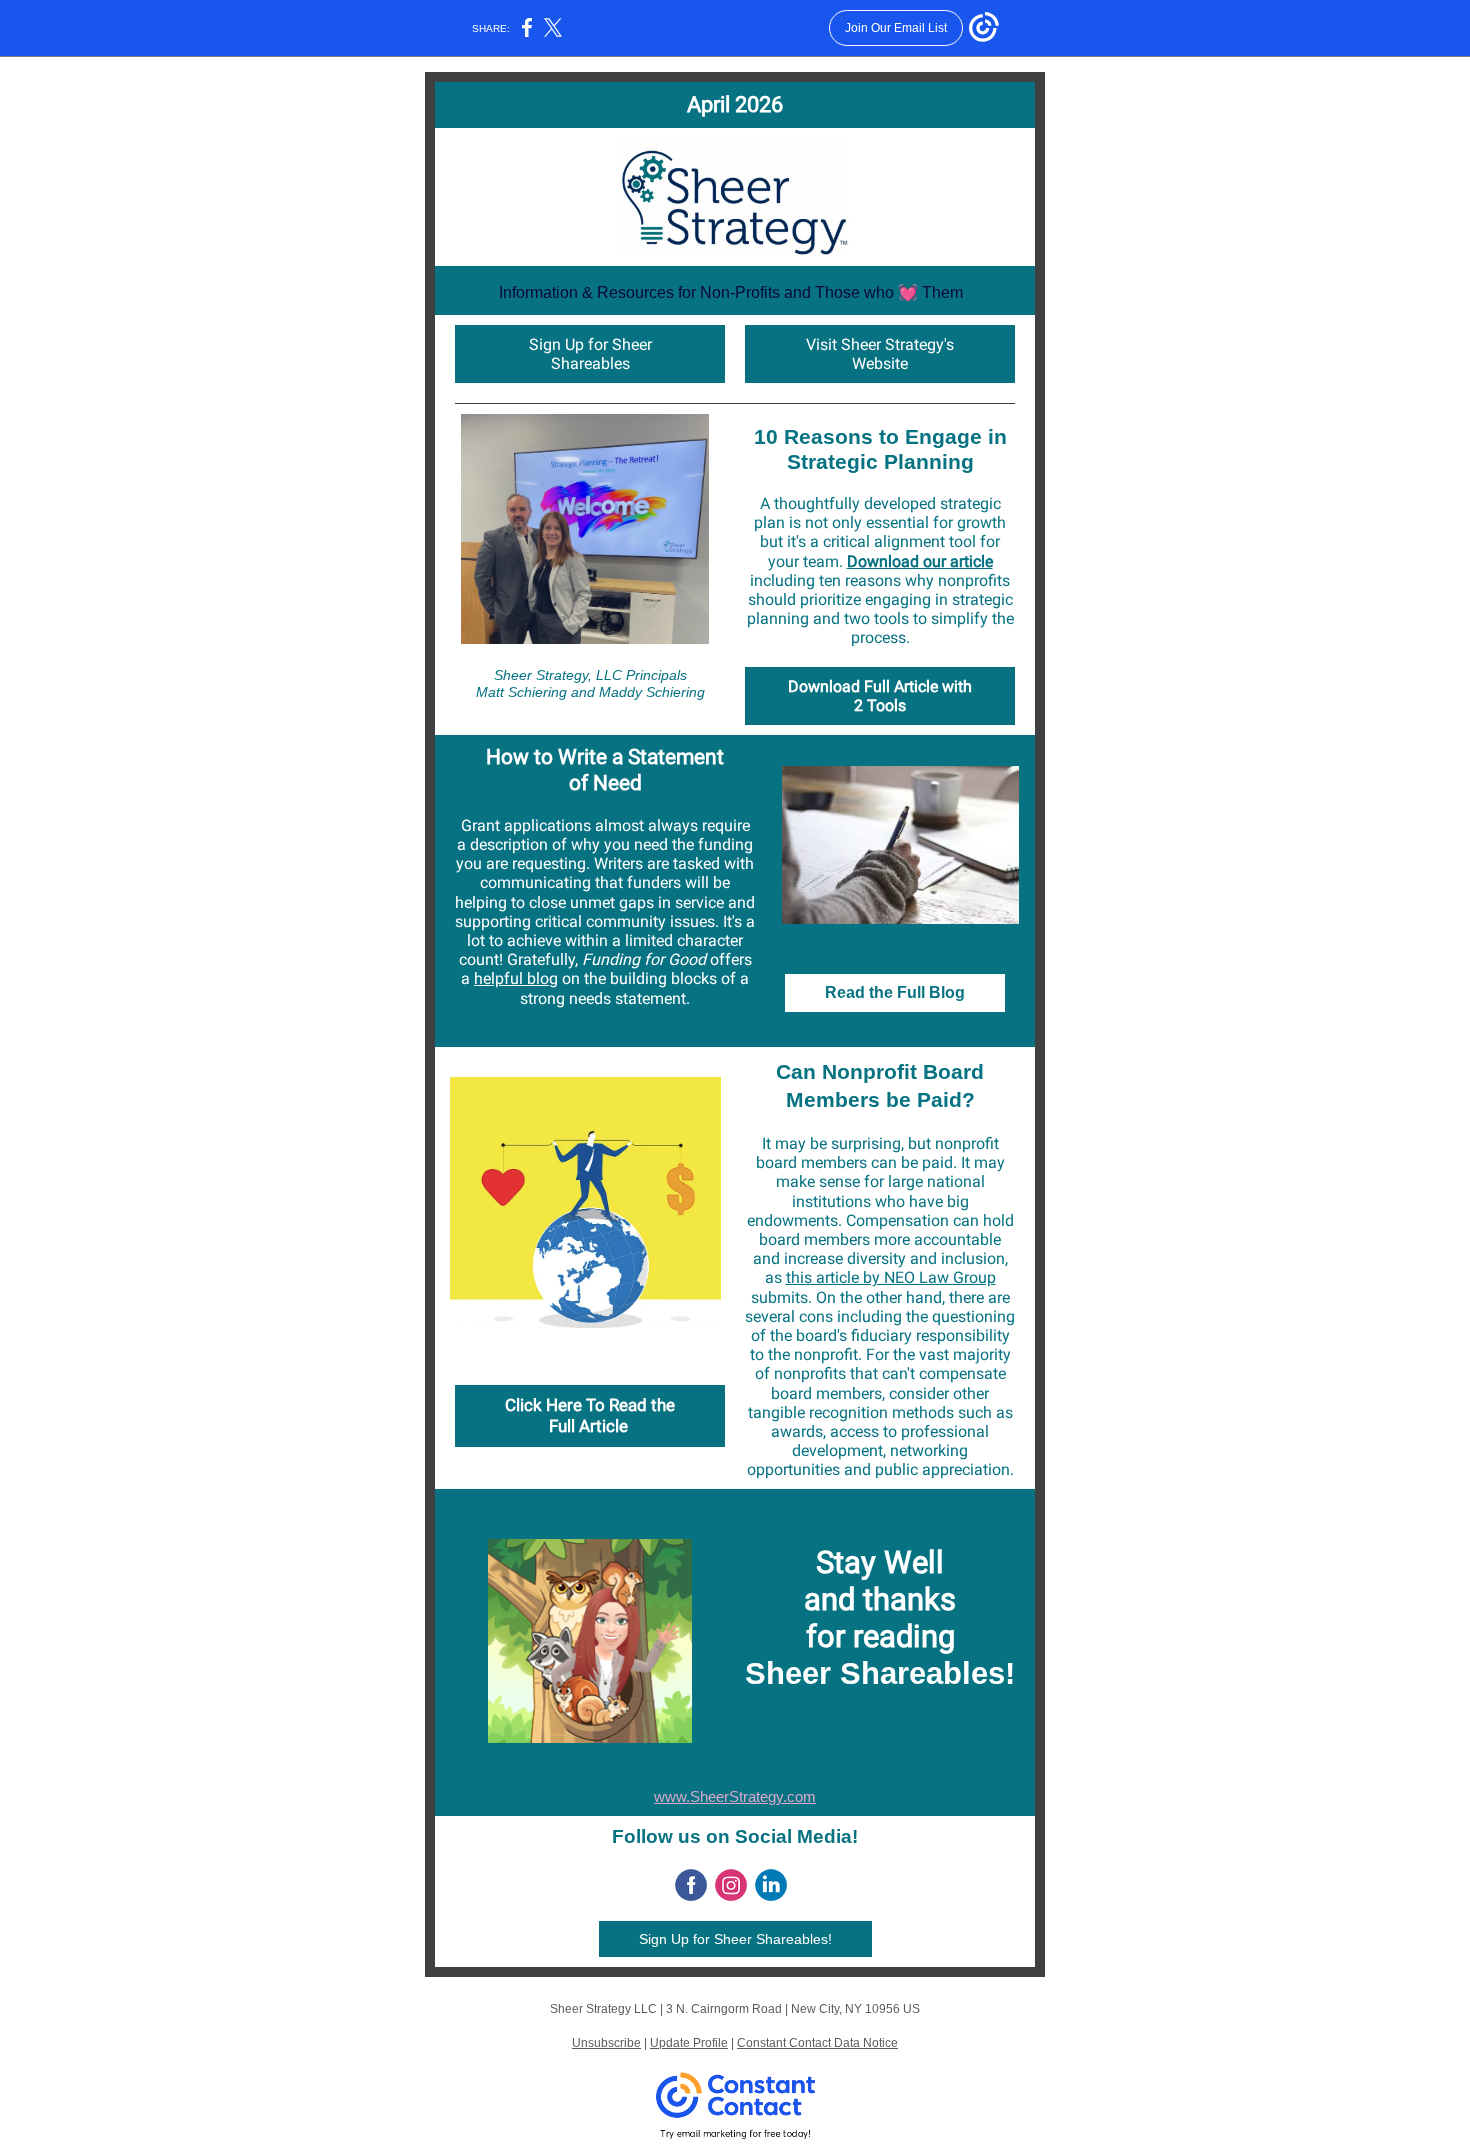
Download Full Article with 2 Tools (880, 696)
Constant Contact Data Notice (817, 2043)
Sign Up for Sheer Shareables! (735, 1939)
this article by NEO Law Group (891, 1277)
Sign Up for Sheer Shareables (590, 354)
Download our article (920, 561)
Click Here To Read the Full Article (590, 1415)
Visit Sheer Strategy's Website (880, 354)
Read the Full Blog (895, 992)
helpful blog (516, 978)
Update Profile (689, 2043)
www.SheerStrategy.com (735, 1796)
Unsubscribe (606, 2043)
